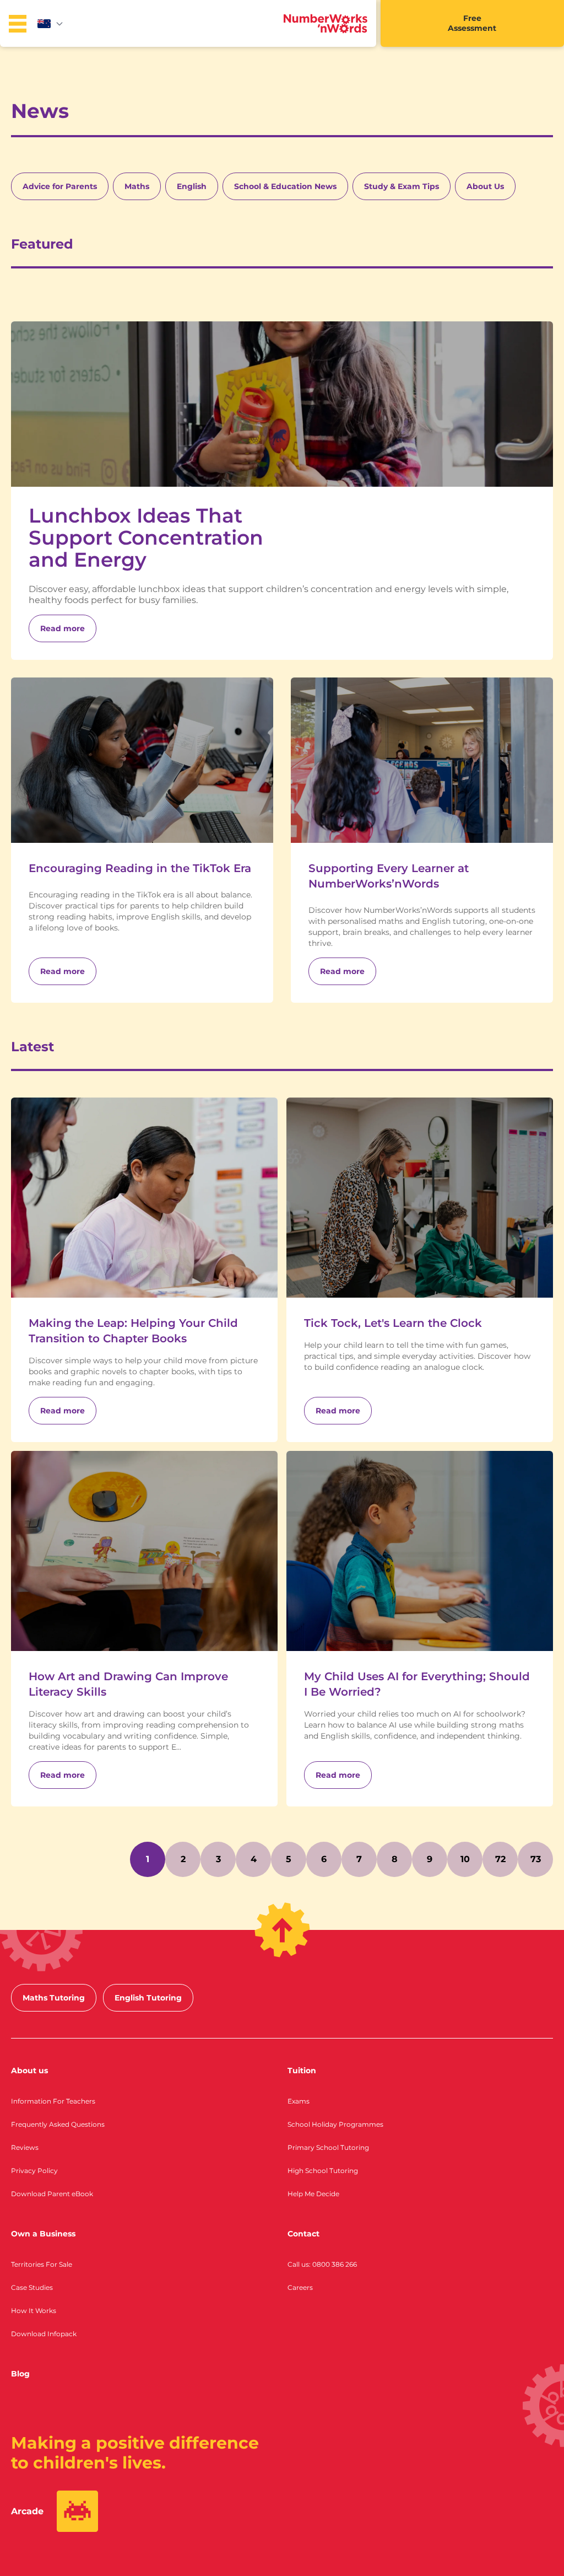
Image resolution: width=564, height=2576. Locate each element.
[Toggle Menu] (18, 24)
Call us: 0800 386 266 (322, 2264)
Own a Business (43, 2234)
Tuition (302, 2071)
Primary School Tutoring (328, 2147)
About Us (485, 186)
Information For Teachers (53, 2101)
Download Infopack (44, 2334)
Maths (137, 186)
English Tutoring (148, 1998)
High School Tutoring (323, 2171)
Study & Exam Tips (402, 186)
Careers (300, 2287)
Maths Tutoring (54, 1998)
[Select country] (51, 24)
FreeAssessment (472, 23)
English (192, 186)
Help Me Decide (313, 2194)
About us (29, 2071)
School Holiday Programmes (335, 2124)
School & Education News (285, 186)
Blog (20, 2374)
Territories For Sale (42, 2264)
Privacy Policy (34, 2171)
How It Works (34, 2311)
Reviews (25, 2147)
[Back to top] (282, 1930)
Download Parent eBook (52, 2194)
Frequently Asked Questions (58, 2124)
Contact (303, 2234)
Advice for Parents (60, 186)
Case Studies (32, 2287)
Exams (299, 2101)
